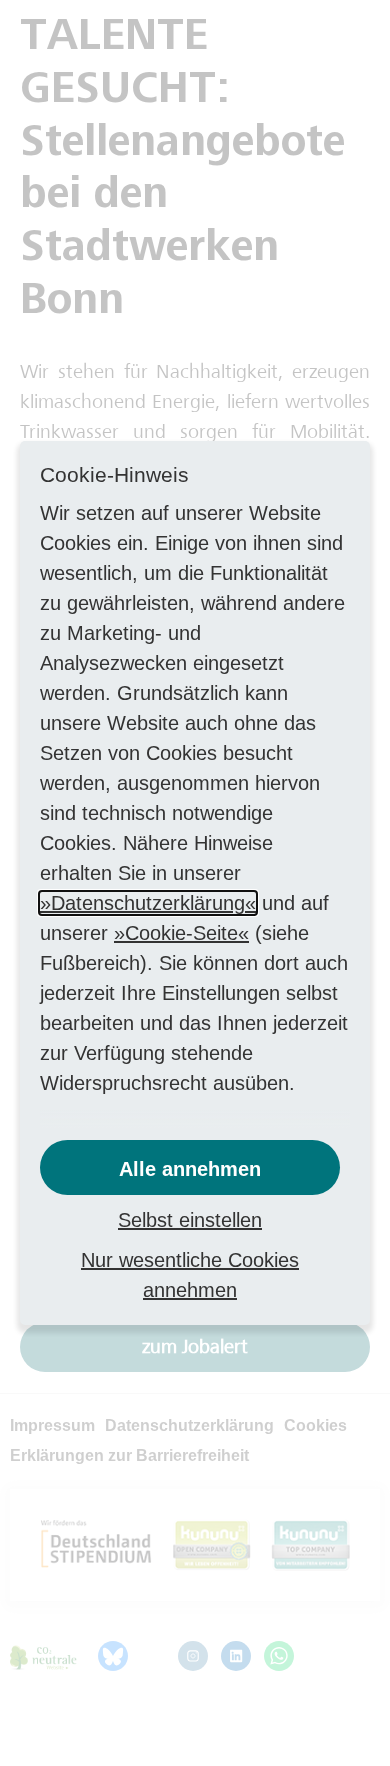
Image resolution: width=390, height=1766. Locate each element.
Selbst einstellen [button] (190, 1220)
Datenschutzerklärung (148, 903)
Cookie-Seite (181, 933)
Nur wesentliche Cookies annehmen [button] (190, 1275)
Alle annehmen (190, 1169)
